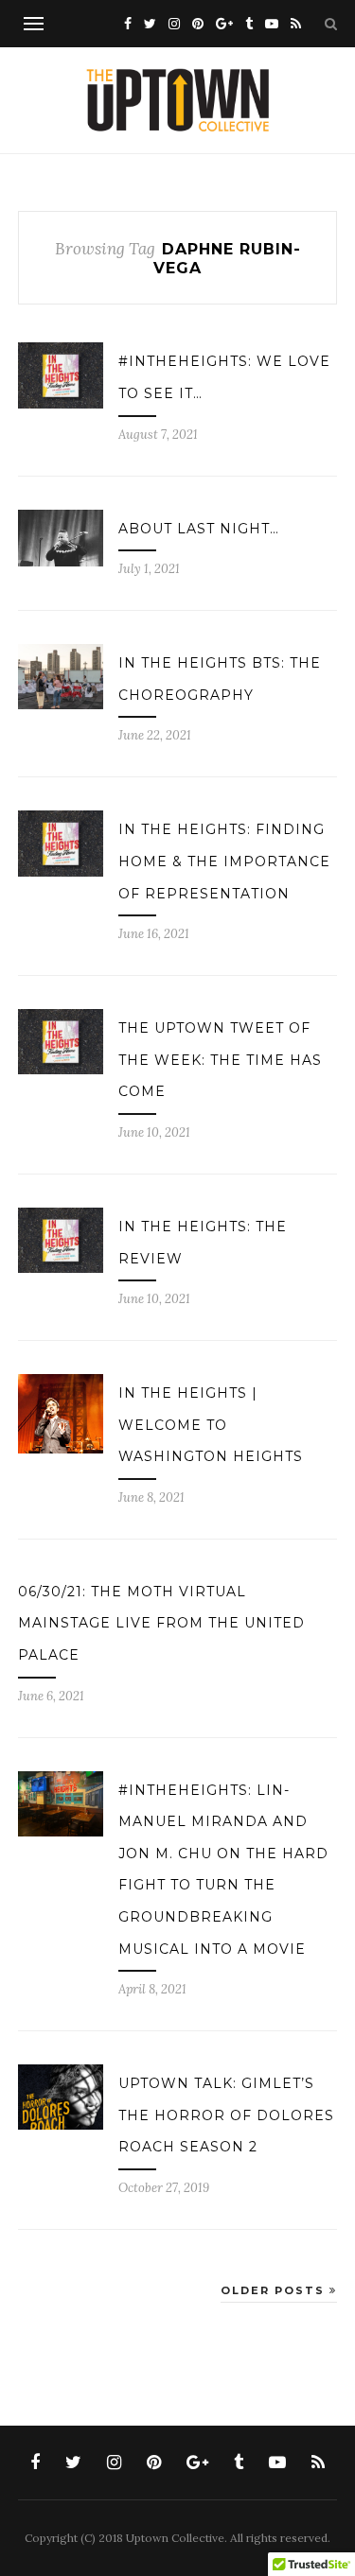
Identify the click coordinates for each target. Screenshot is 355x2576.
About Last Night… (199, 529)
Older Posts (275, 2290)
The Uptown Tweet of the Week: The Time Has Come (220, 1060)
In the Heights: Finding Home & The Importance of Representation (224, 861)
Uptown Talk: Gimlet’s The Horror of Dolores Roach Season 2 (226, 2115)
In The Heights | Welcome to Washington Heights (211, 1425)
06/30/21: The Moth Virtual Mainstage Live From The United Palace (161, 1623)
